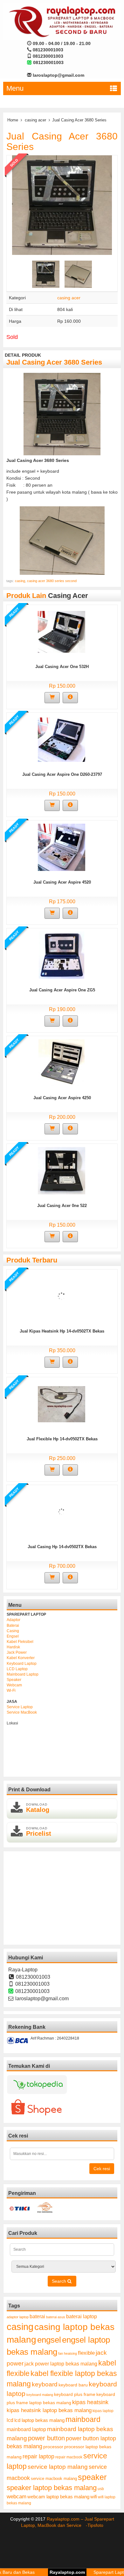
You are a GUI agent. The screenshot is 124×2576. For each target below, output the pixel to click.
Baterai (13, 1625)
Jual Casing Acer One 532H (62, 667)
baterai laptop (82, 2316)
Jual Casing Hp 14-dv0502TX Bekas (62, 1547)
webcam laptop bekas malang (58, 2497)
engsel (49, 2340)
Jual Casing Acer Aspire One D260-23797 (62, 774)
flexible (86, 2353)
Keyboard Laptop (22, 1664)
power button (46, 2438)
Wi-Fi (11, 1690)
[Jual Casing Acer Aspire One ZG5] (62, 955)
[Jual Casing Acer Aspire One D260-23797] (62, 739)
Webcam (14, 1685)
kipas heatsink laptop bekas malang (49, 2410)
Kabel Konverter (21, 1658)
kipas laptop (103, 2411)
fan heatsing (68, 2353)
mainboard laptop (26, 2429)
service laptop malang (58, 2467)
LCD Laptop (17, 1669)
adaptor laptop (18, 2317)
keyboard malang (40, 2395)
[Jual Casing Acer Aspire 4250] (62, 1062)
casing (20, 581)
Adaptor (14, 1620)
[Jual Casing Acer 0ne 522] (62, 1170)
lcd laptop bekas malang (39, 2420)
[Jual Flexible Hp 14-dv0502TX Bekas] (62, 1404)
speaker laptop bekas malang (52, 2488)
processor (53, 2447)
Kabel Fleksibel (20, 1642)
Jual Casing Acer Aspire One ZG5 (62, 990)
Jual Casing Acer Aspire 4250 (62, 1098)
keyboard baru (73, 2385)
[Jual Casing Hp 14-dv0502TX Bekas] (62, 1511)
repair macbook (69, 2457)
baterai (37, 2316)
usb (101, 2489)
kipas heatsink (90, 2402)
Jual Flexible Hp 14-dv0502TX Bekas (62, 1439)
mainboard (83, 2419)
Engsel (13, 1636)
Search (60, 2281)
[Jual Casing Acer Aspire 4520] (62, 847)
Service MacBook (22, 1712)
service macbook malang (54, 2479)
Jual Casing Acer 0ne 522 (62, 1206)
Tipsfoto (95, 2525)
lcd (10, 2420)
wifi (94, 2497)
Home (13, 120)
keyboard (45, 2384)
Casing (13, 1631)
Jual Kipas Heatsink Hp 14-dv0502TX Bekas (62, 1331)
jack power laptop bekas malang (61, 2364)
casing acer (35, 120)
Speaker (14, 1680)
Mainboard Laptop (23, 1674)
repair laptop (38, 2456)
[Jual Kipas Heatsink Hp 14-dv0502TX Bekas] (62, 1296)
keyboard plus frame (75, 2394)
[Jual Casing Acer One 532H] (62, 631)
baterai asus (56, 2317)
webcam (17, 2497)
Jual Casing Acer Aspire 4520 (62, 882)
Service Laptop (20, 1707)
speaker (92, 2477)
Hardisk (13, 1647)
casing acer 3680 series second (52, 581)
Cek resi (102, 2169)
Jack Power (17, 1652)
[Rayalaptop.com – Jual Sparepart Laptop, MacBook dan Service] (62, 21)
